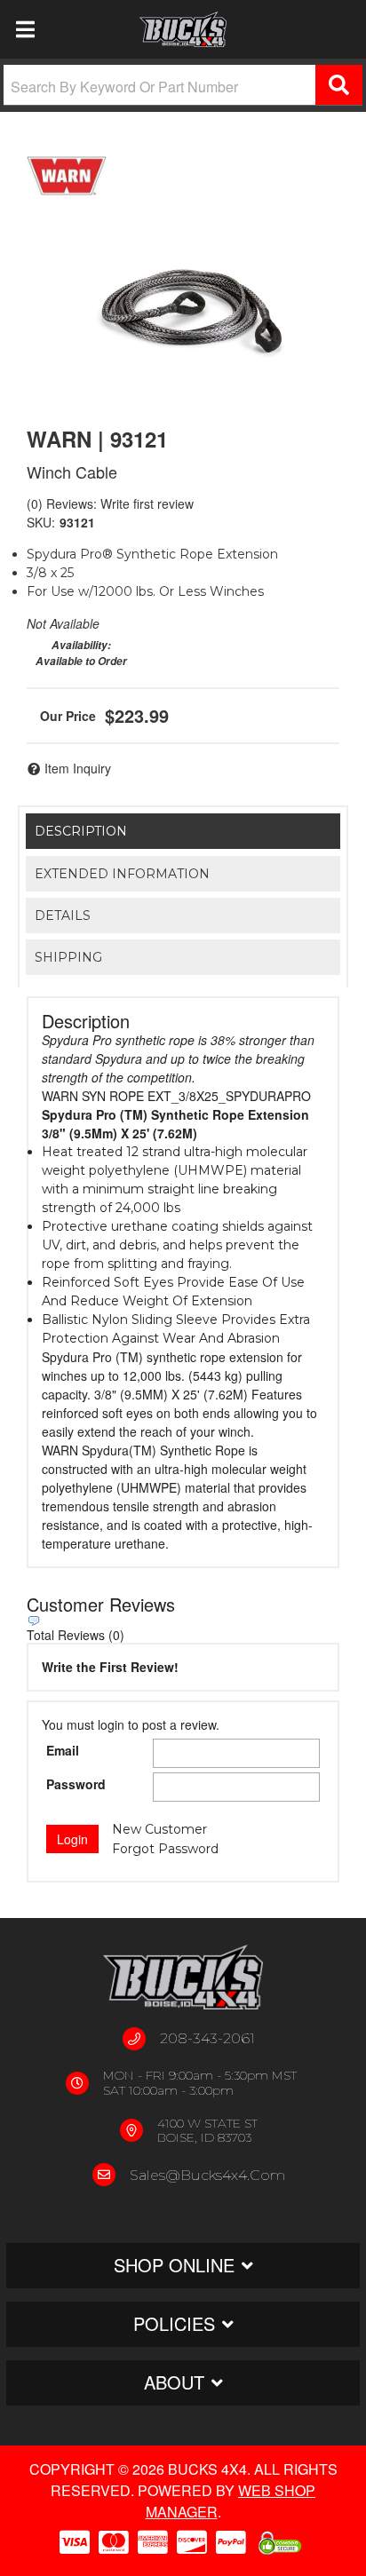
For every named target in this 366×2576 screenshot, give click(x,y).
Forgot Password (165, 1849)
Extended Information (122, 874)
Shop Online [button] (174, 2265)
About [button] (174, 2382)
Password (76, 1784)
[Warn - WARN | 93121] (67, 176)
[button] (183, 85)
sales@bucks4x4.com (207, 2175)
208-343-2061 (207, 2038)
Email (63, 1750)
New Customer (159, 1829)
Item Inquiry (78, 768)
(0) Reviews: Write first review (110, 503)
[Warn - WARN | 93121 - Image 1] (183, 298)
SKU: (41, 522)
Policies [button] (174, 2323)
